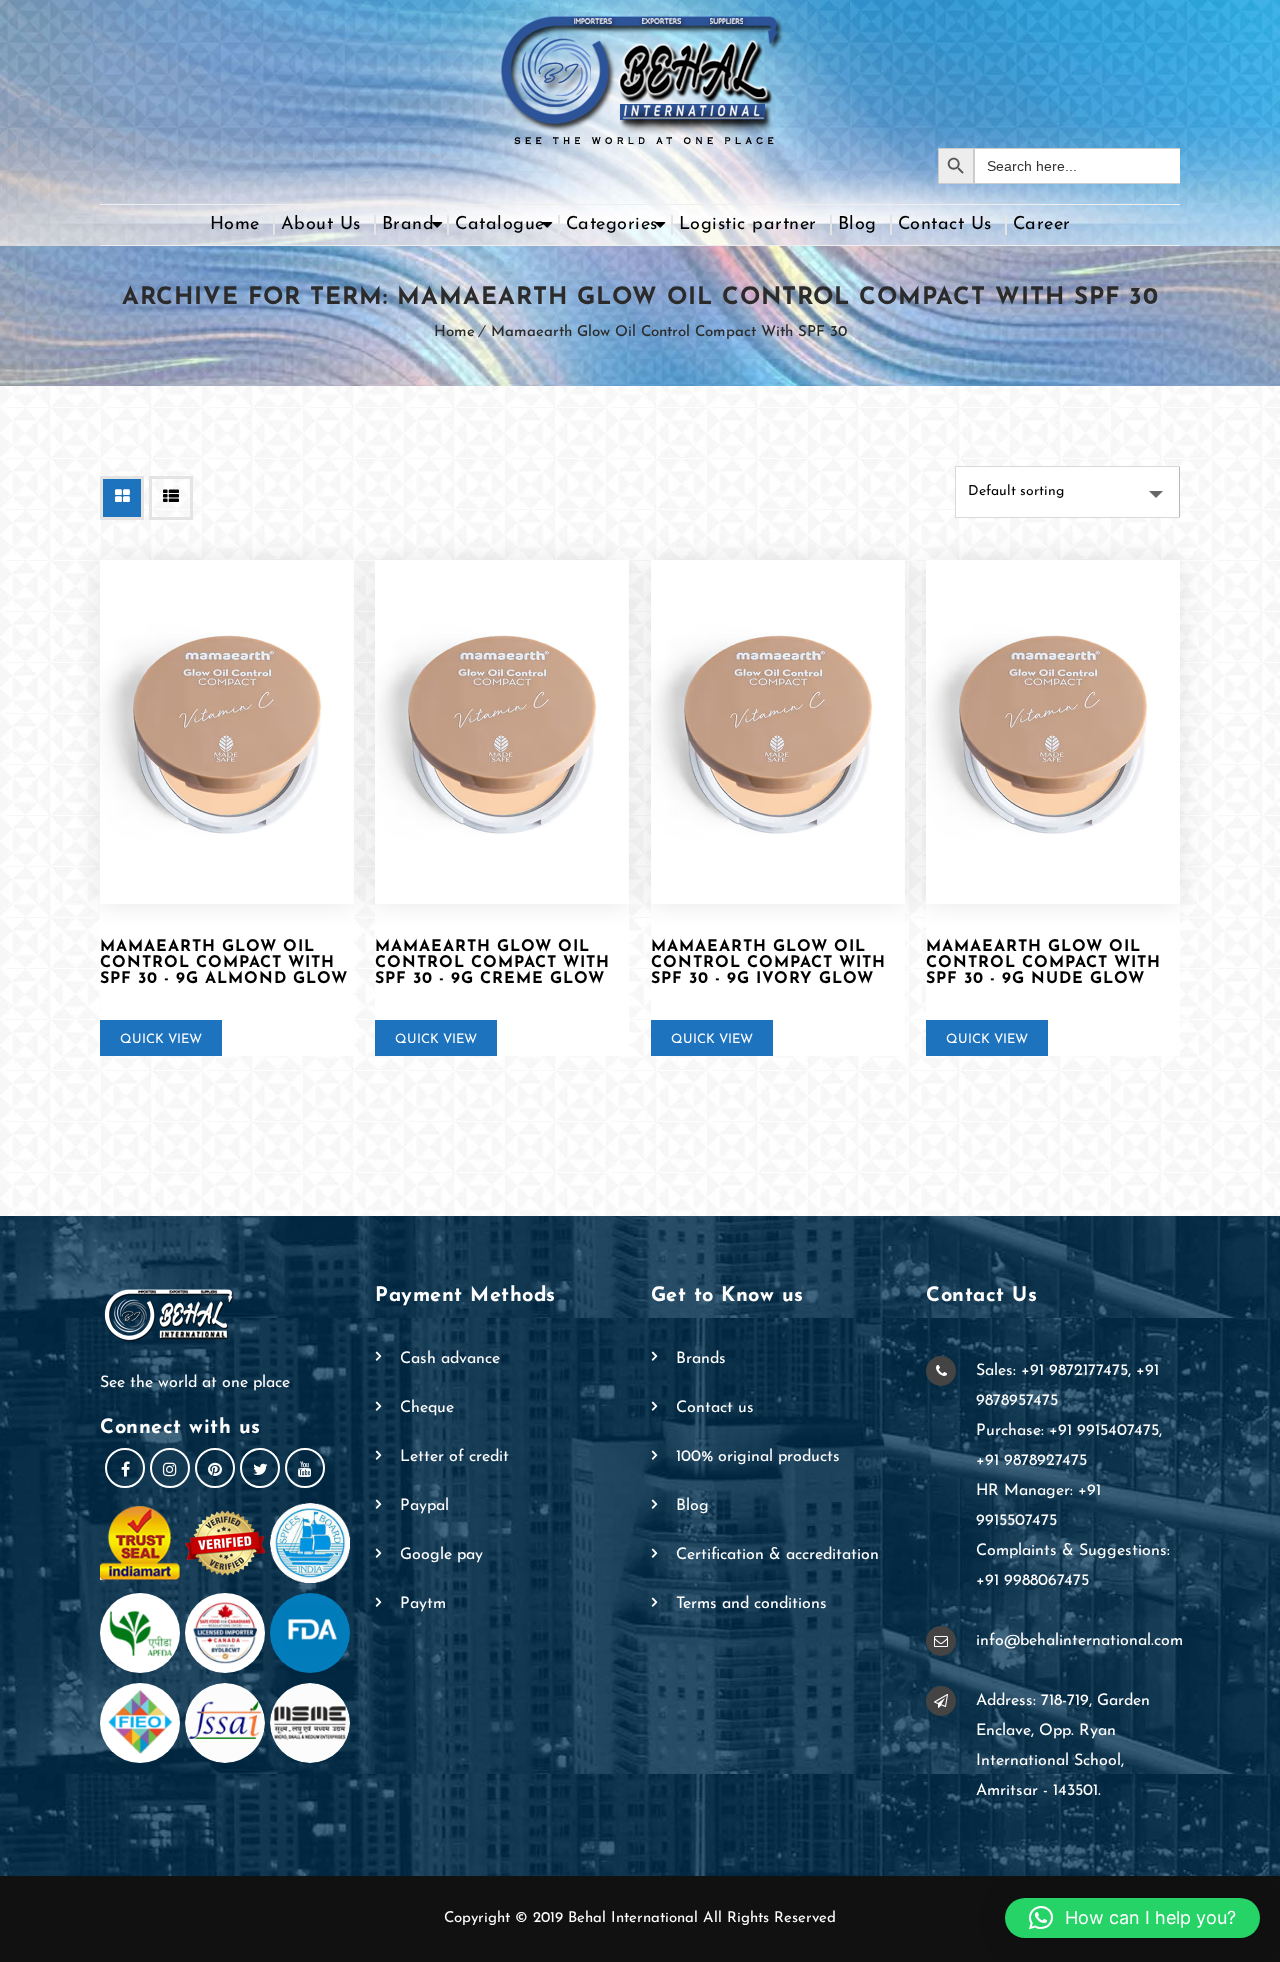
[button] (1132, 1918)
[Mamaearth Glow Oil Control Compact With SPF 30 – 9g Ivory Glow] (778, 732)
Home (235, 225)
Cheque (427, 1408)
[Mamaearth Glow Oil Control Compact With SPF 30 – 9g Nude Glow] (1053, 732)
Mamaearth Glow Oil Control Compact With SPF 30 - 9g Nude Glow (1043, 963)
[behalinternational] (640, 74)
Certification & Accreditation (777, 1555)
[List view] (171, 498)
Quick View (161, 1039)
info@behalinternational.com (1079, 1641)
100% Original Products (758, 1457)
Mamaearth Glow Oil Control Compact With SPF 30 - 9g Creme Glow (492, 963)
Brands (701, 1359)
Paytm (423, 1604)
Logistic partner (748, 225)
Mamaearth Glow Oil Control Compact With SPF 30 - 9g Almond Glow (224, 963)
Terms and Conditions (751, 1604)
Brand (408, 225)
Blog (857, 225)
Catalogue (500, 225)
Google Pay (441, 1555)
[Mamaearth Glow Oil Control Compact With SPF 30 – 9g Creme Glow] (502, 732)
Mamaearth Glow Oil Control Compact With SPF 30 (669, 332)
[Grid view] (122, 498)
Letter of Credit (454, 1457)
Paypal (424, 1506)
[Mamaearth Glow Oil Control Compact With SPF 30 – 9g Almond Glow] (227, 732)
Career (1042, 225)
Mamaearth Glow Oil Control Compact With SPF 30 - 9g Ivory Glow (768, 963)
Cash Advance (450, 1359)
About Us (321, 225)
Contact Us (945, 225)
